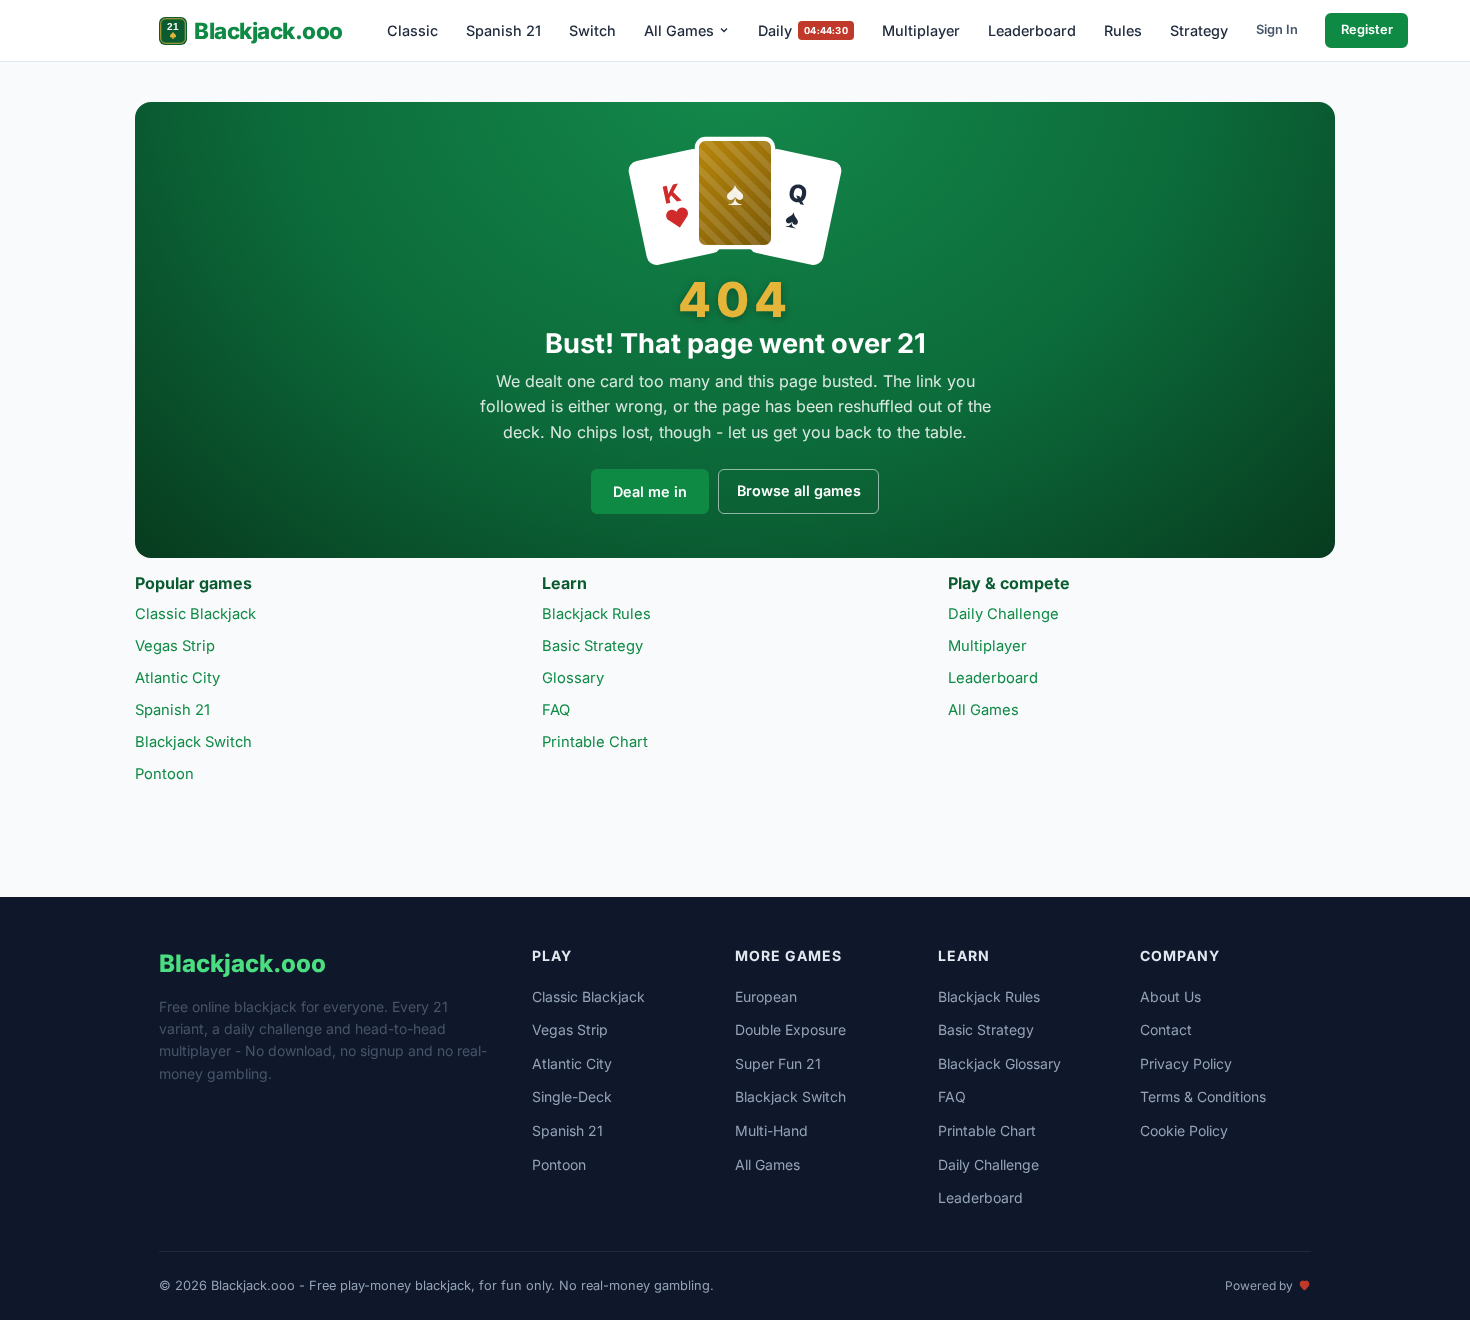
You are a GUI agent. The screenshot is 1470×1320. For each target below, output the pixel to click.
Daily (802, 30)
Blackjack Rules (596, 614)
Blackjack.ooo (268, 30)
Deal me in (650, 491)
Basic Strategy (592, 646)
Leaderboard (1032, 30)
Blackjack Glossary (999, 1063)
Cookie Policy (1184, 1130)
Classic (412, 30)
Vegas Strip (175, 646)
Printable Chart (595, 742)
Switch (592, 30)
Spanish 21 (503, 30)
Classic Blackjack (195, 614)
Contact (1166, 1029)
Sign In (1277, 29)
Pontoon (164, 774)
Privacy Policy (1186, 1063)
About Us (1170, 996)
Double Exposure (790, 1029)
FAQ (556, 710)
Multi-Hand (771, 1130)
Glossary (573, 678)
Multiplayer (921, 30)
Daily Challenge (1003, 614)
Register (1367, 29)
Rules (1123, 30)
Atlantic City (177, 678)
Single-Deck (572, 1096)
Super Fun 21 (778, 1063)
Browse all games (799, 490)
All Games (679, 30)
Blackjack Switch (193, 742)
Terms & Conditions (1203, 1096)
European (766, 996)
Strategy (1199, 30)
